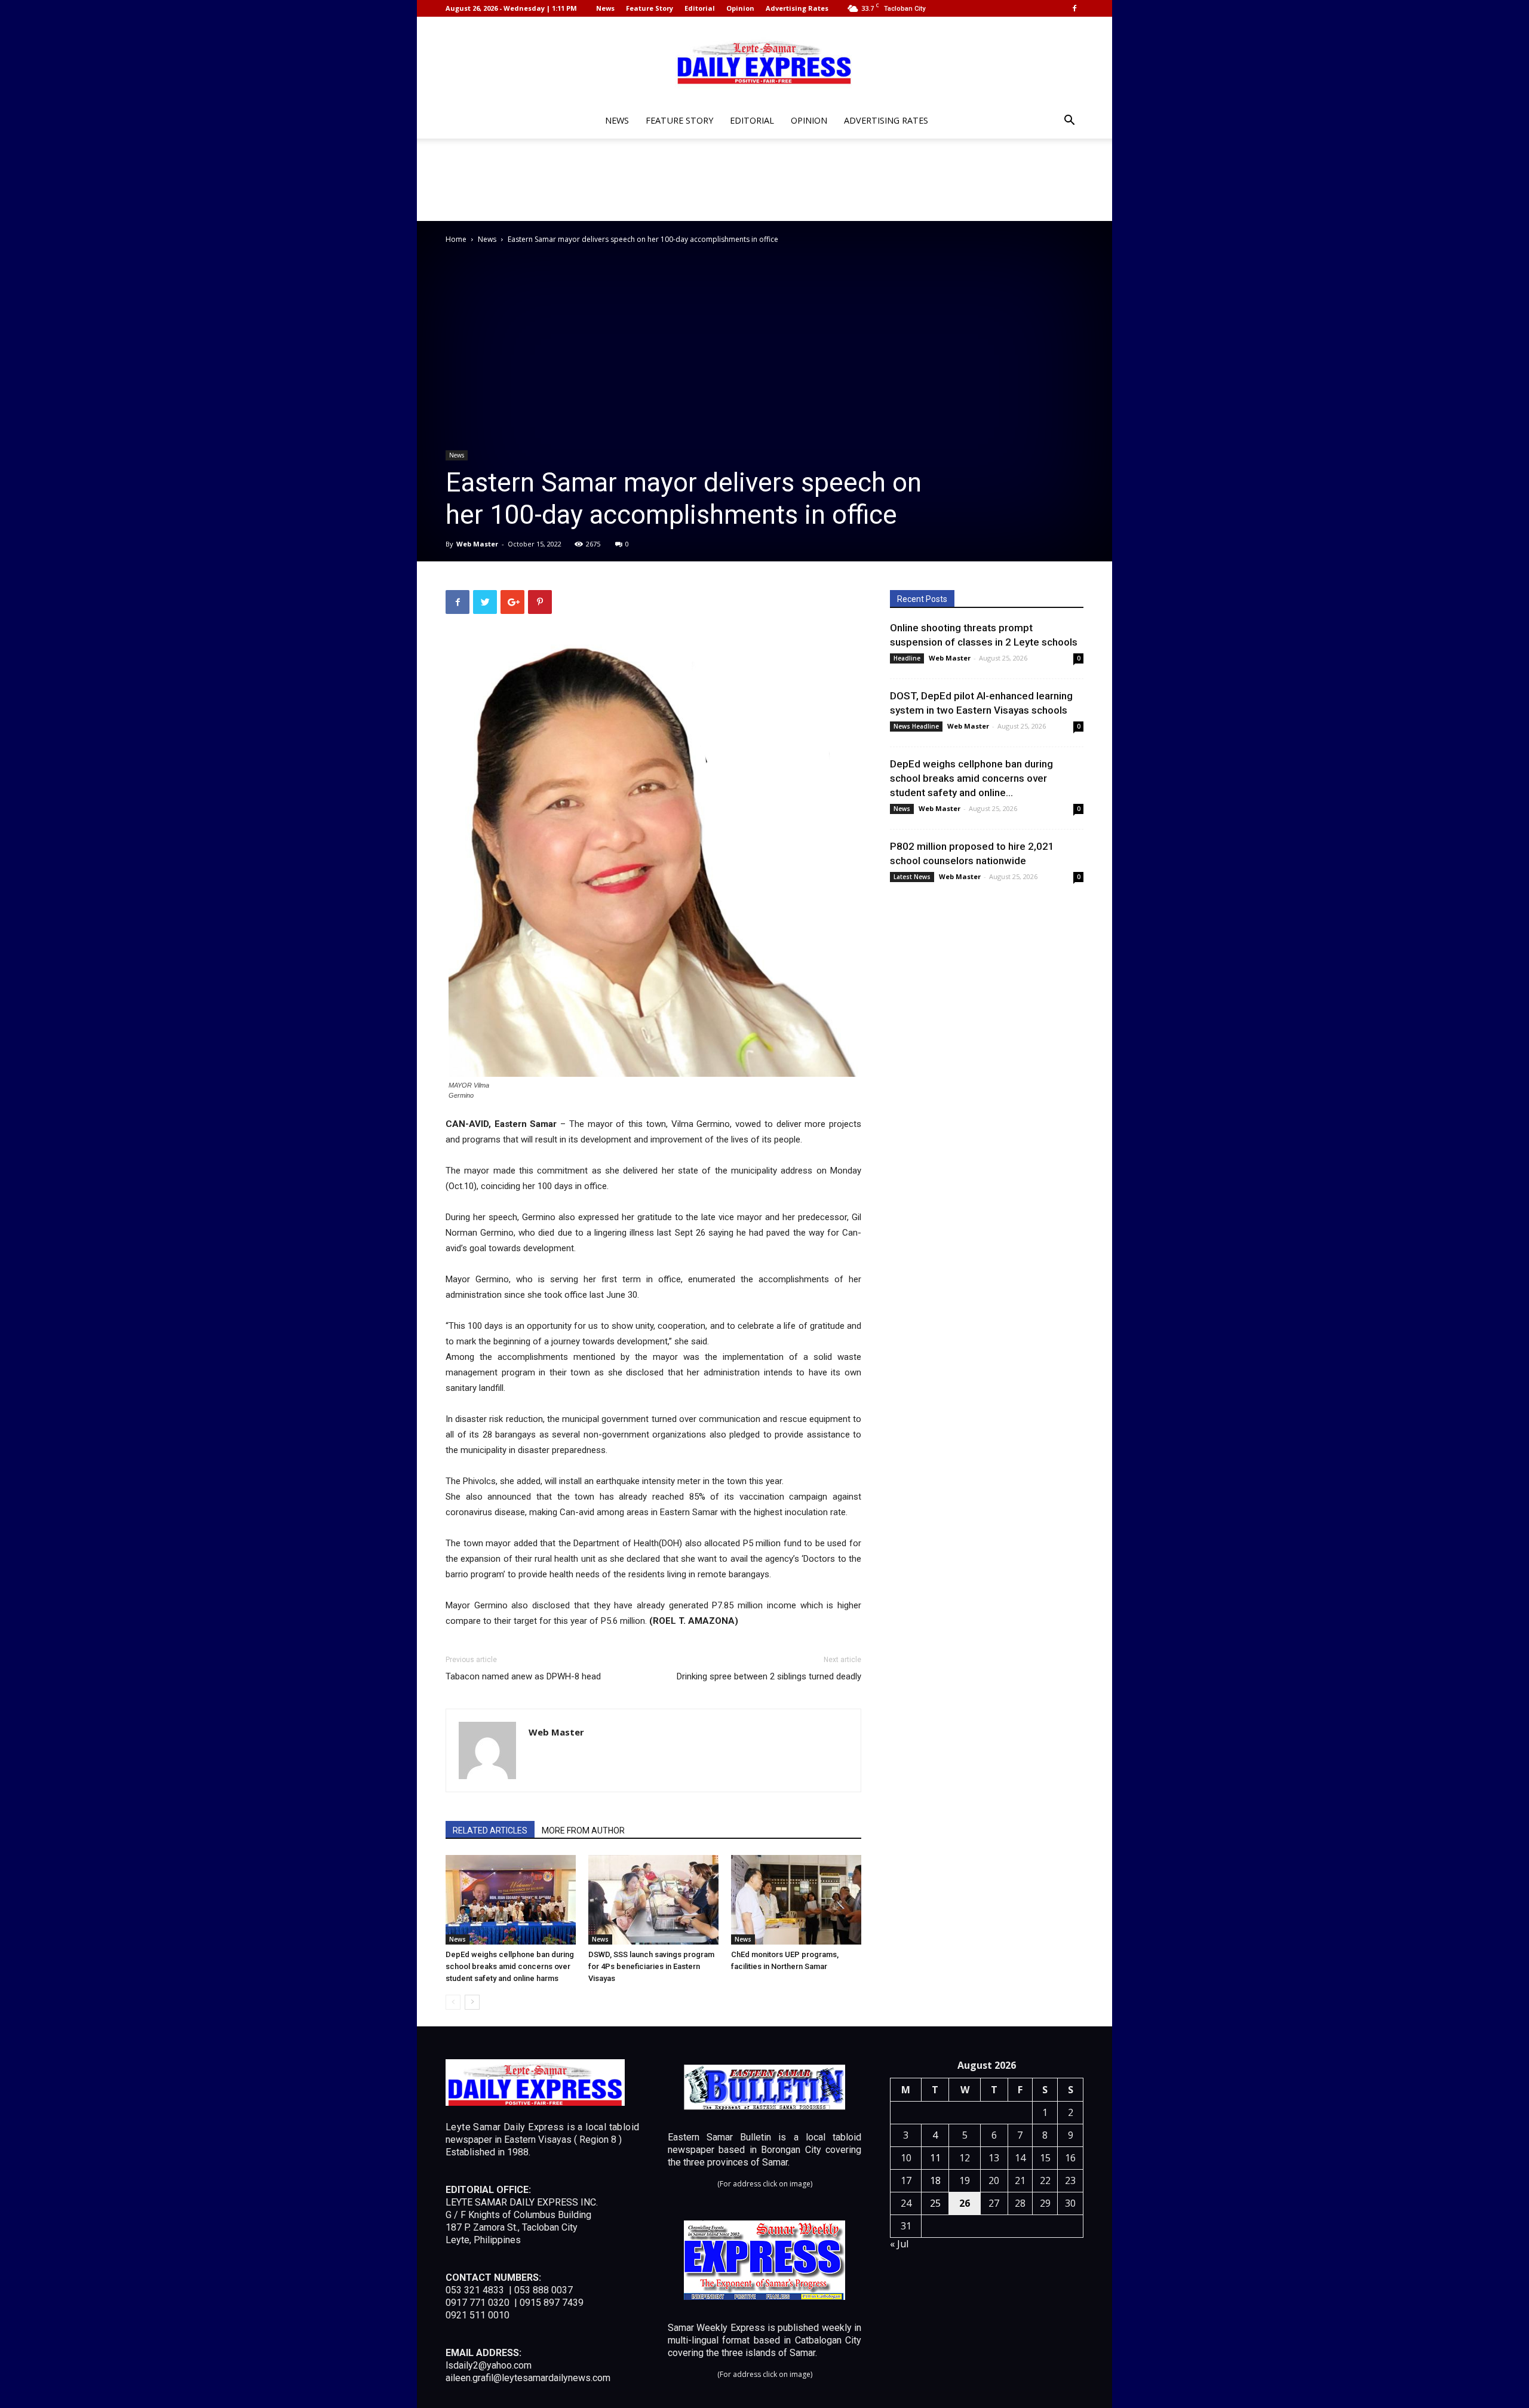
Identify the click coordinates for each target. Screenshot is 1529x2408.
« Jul (899, 2244)
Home (456, 239)
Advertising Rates (797, 8)
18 (935, 2180)
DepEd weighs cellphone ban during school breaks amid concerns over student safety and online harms (510, 1966)
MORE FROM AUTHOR (583, 1830)
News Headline (916, 726)
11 (935, 2158)
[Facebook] (1074, 8)
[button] (1069, 122)
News (605, 8)
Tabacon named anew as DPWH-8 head (523, 1676)
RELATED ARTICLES (490, 1830)
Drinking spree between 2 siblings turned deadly (769, 1676)
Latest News (912, 877)
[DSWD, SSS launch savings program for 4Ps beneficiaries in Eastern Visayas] (653, 1900)
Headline (907, 658)
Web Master (477, 544)
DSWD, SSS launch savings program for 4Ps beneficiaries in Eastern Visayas (651, 1966)
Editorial (700, 8)
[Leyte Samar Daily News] (764, 62)
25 (935, 2203)
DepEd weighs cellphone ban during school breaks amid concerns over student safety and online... (971, 778)
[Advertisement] (764, 180)
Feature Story (650, 8)
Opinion (740, 8)
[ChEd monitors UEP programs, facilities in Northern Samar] (796, 1900)
